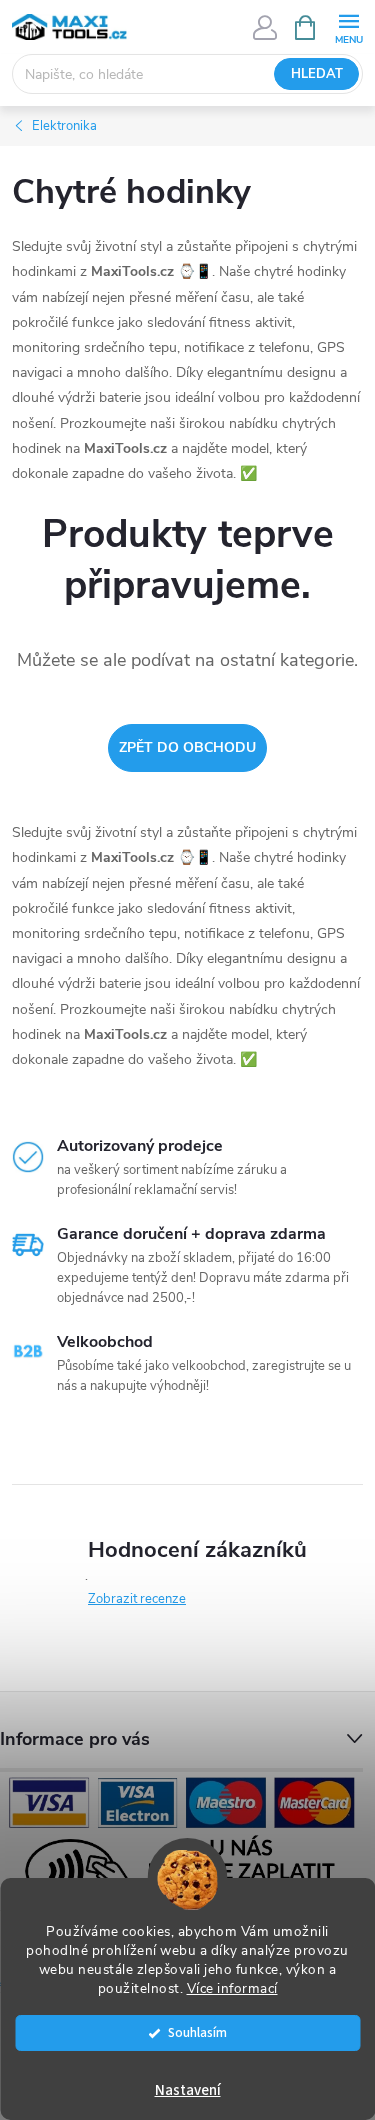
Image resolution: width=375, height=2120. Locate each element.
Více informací (232, 1988)
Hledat (317, 74)
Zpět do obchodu (187, 747)
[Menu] (348, 26)
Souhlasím (197, 2032)
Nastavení (188, 2090)
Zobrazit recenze (137, 1599)
